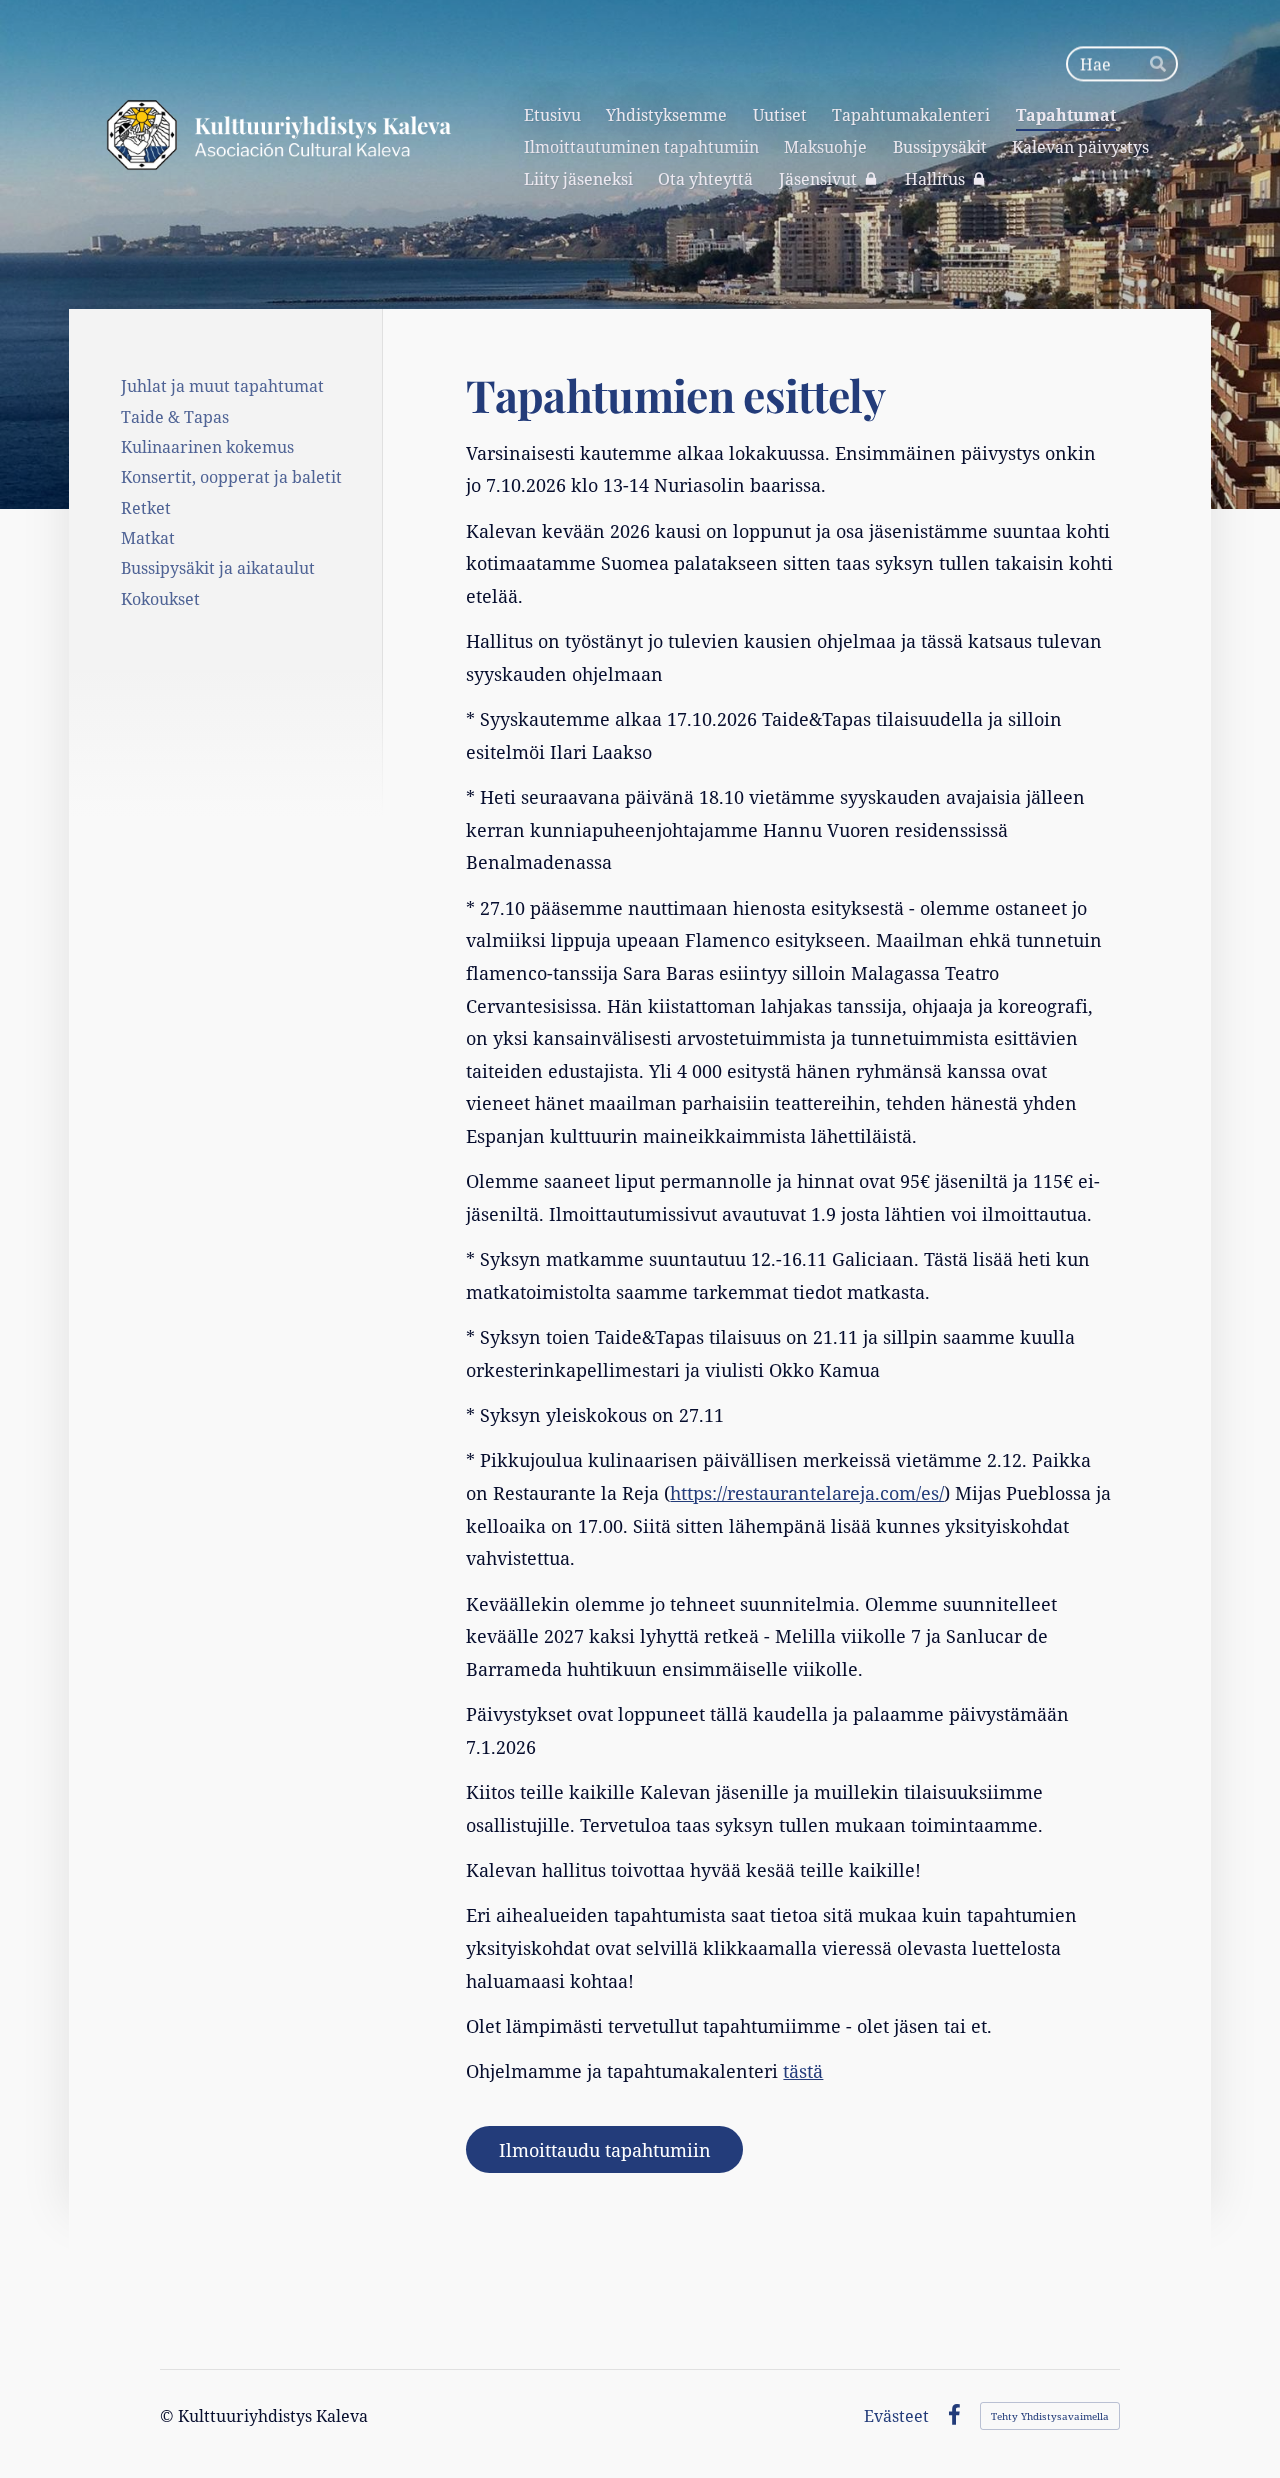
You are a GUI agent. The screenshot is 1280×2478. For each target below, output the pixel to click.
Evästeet (896, 2416)
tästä (803, 2071)
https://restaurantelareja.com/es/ (807, 1493)
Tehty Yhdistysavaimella (1050, 2416)
